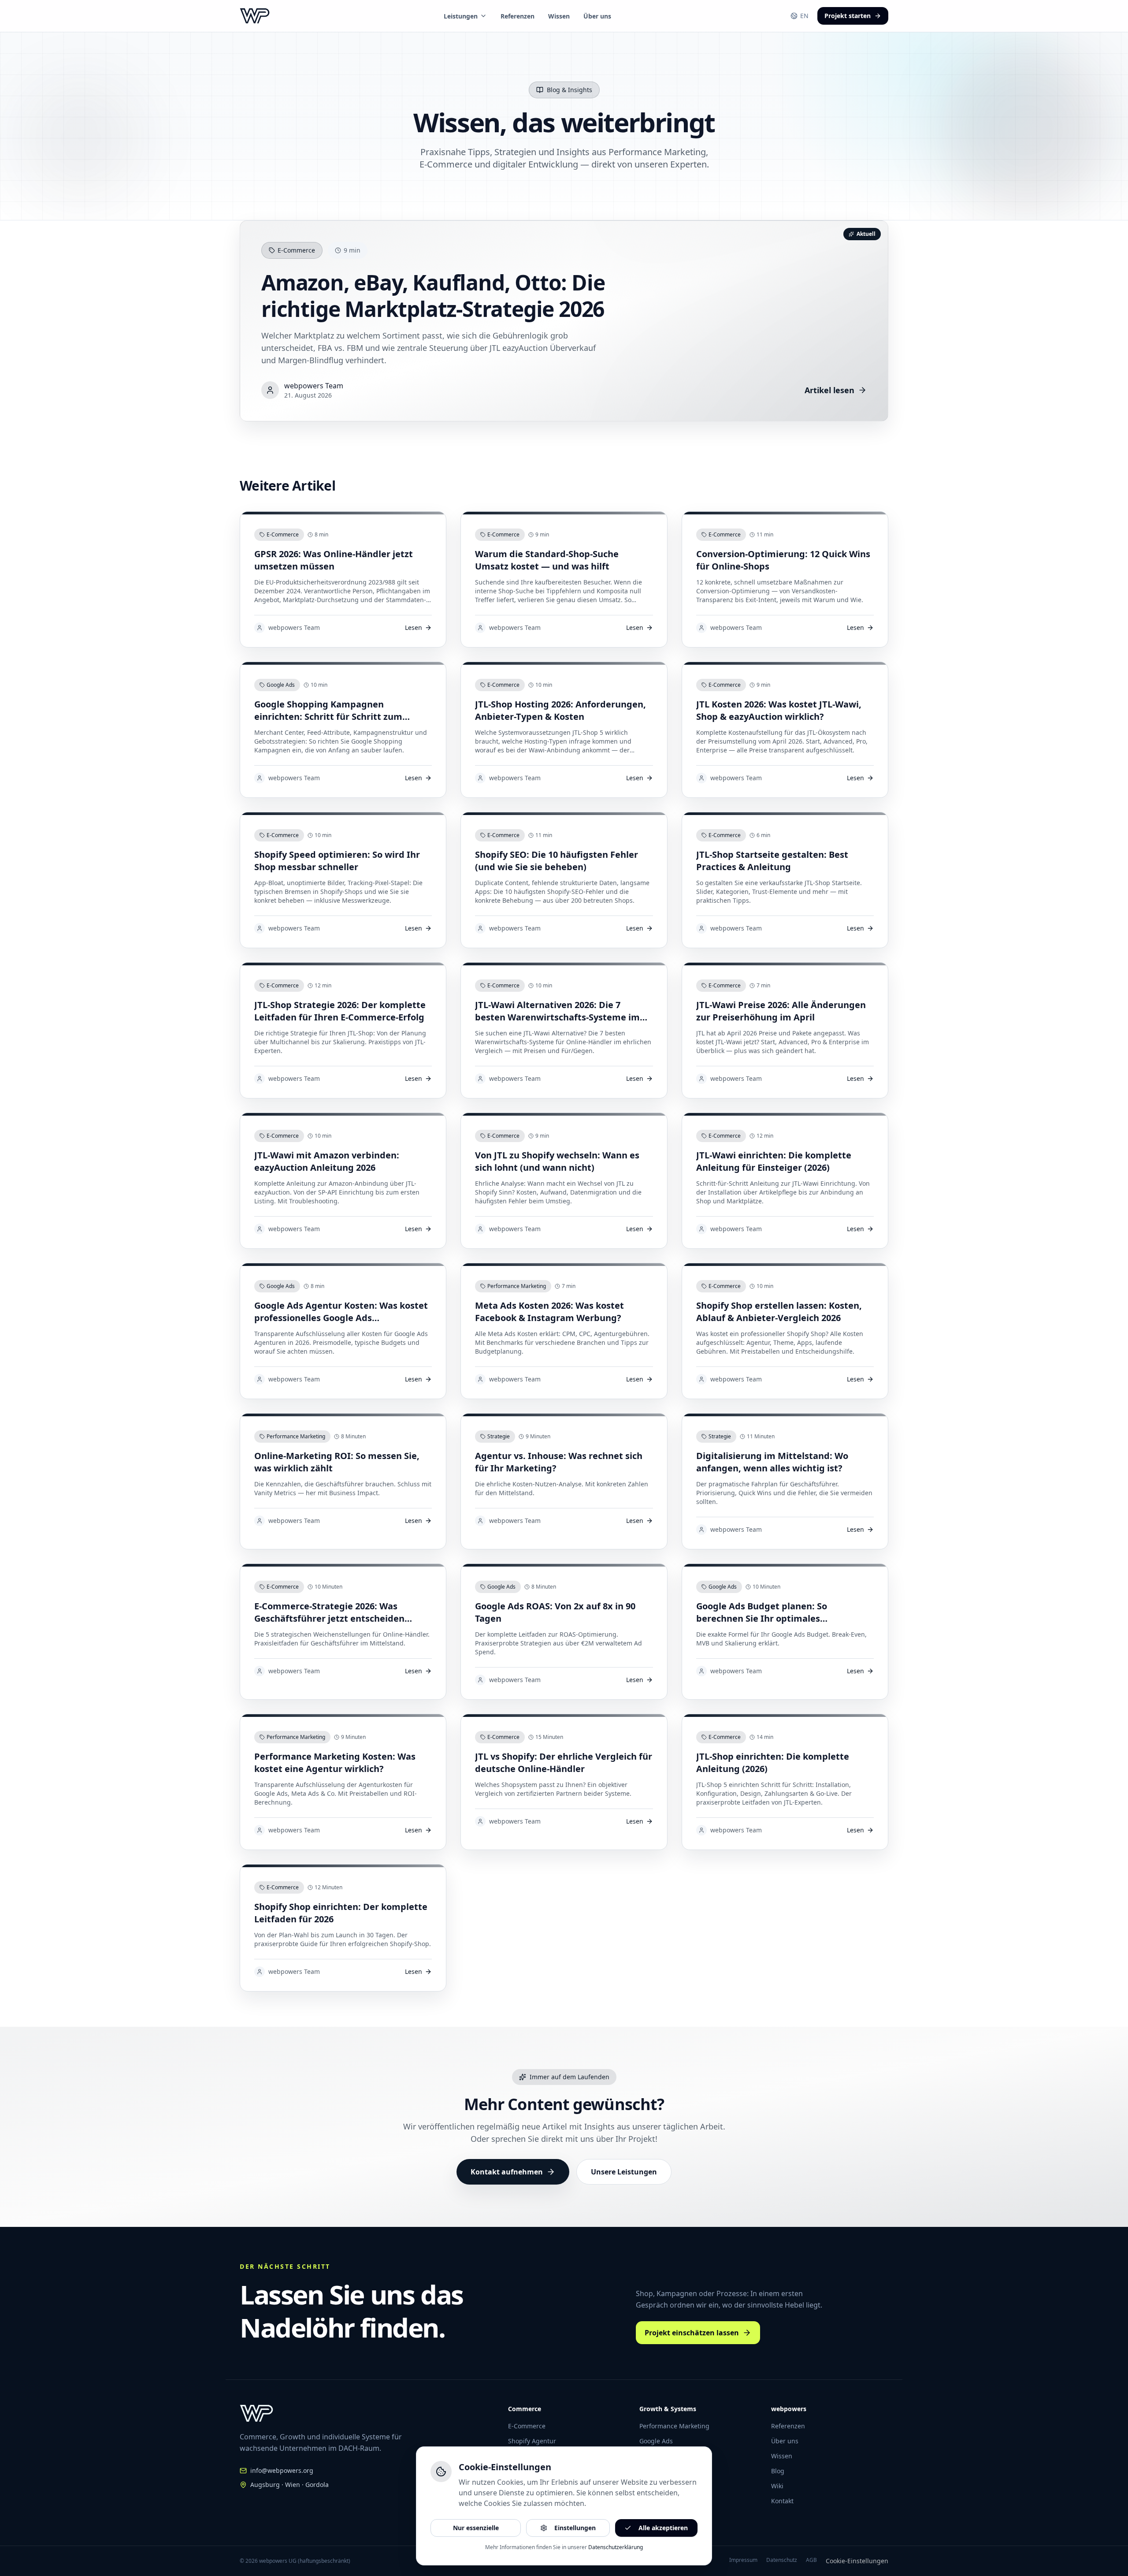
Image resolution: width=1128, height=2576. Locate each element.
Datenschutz (782, 2560)
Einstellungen (575, 2528)
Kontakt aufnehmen (507, 2172)
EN (804, 16)
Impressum (743, 2560)
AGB (811, 2560)
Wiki (777, 2486)
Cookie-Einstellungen (857, 2561)
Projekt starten (848, 16)
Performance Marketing (674, 2426)
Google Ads (656, 2441)
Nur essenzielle (476, 2528)
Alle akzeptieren (663, 2528)
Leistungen (461, 16)
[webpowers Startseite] (255, 16)
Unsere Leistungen (624, 2172)
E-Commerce (527, 2426)
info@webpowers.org (282, 2470)
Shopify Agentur (532, 2441)
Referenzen (518, 16)
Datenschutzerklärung (616, 2547)
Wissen (559, 16)
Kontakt (782, 2501)
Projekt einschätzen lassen (692, 2333)
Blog (778, 2471)
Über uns (597, 16)
